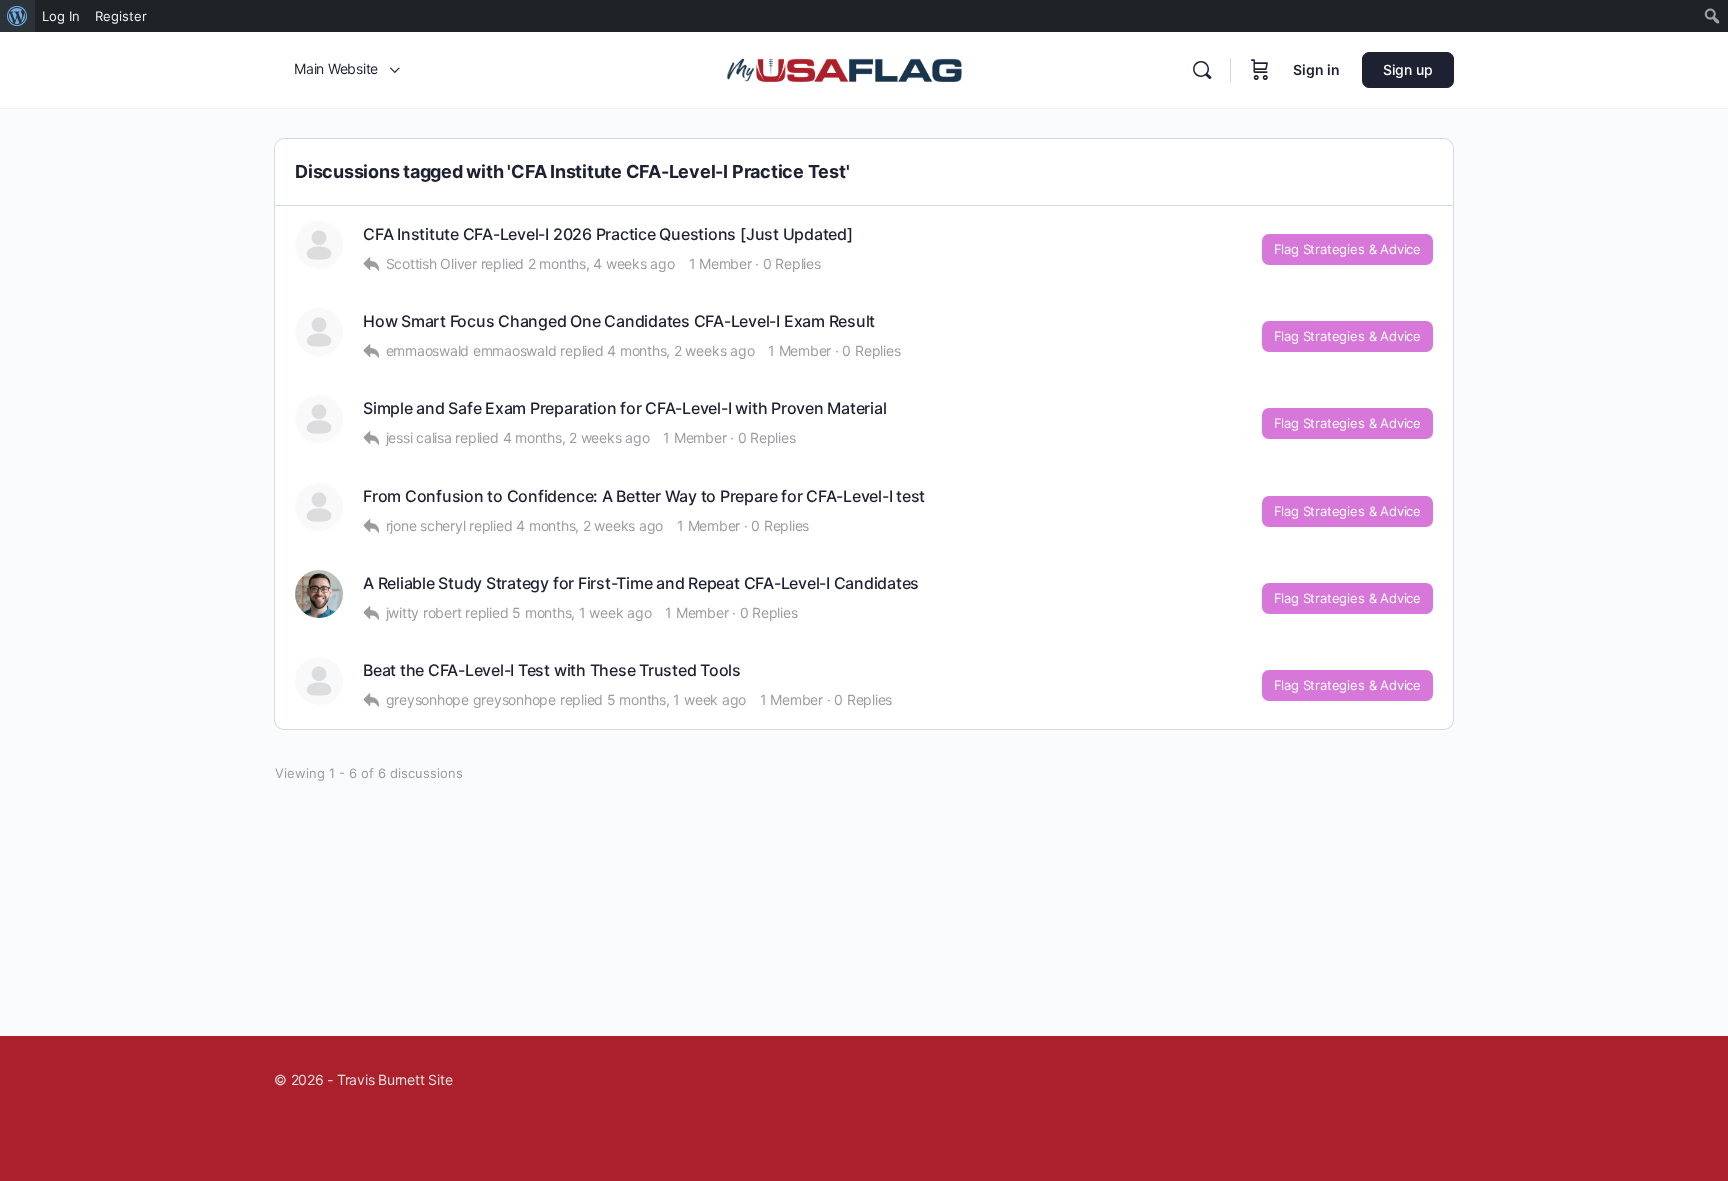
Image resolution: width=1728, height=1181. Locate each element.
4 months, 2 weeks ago (680, 350)
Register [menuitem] (121, 16)
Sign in (1316, 69)
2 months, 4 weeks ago (601, 263)
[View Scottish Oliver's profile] (319, 245)
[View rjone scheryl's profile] (319, 507)
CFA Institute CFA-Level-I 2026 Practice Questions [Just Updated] (608, 234)
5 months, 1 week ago (581, 612)
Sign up (1408, 69)
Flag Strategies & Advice (1347, 249)
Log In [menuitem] (61, 16)
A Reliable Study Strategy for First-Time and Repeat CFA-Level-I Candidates (641, 583)
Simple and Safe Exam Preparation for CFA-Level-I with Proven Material (624, 408)
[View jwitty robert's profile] (319, 594)
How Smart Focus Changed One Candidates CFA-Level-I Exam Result (619, 321)
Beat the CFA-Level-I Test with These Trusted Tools (552, 670)
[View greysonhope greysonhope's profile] (319, 681)
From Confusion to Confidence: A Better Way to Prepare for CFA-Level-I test (644, 496)
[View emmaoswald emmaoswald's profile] (319, 332)
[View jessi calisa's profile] (319, 419)
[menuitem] (17, 16)
